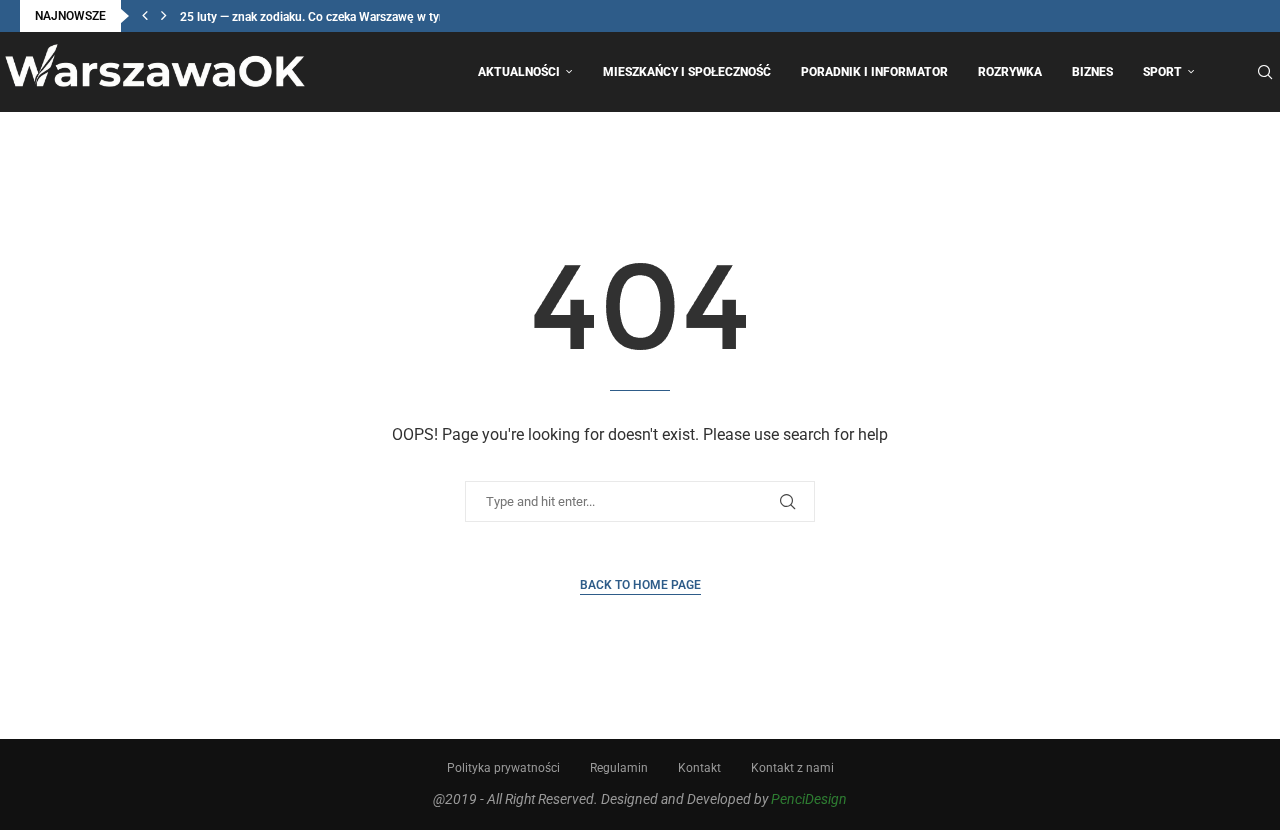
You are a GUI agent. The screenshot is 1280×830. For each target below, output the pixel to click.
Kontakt (699, 768)
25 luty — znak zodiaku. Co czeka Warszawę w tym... (319, 17)
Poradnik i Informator (874, 72)
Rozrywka (1010, 72)
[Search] (1265, 72)
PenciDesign (809, 799)
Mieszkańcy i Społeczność (687, 72)
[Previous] (145, 16)
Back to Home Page (640, 585)
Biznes (1092, 72)
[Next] (164, 16)
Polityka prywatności (503, 768)
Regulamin (619, 768)
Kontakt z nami (792, 768)
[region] (260, 658)
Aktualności (519, 72)
